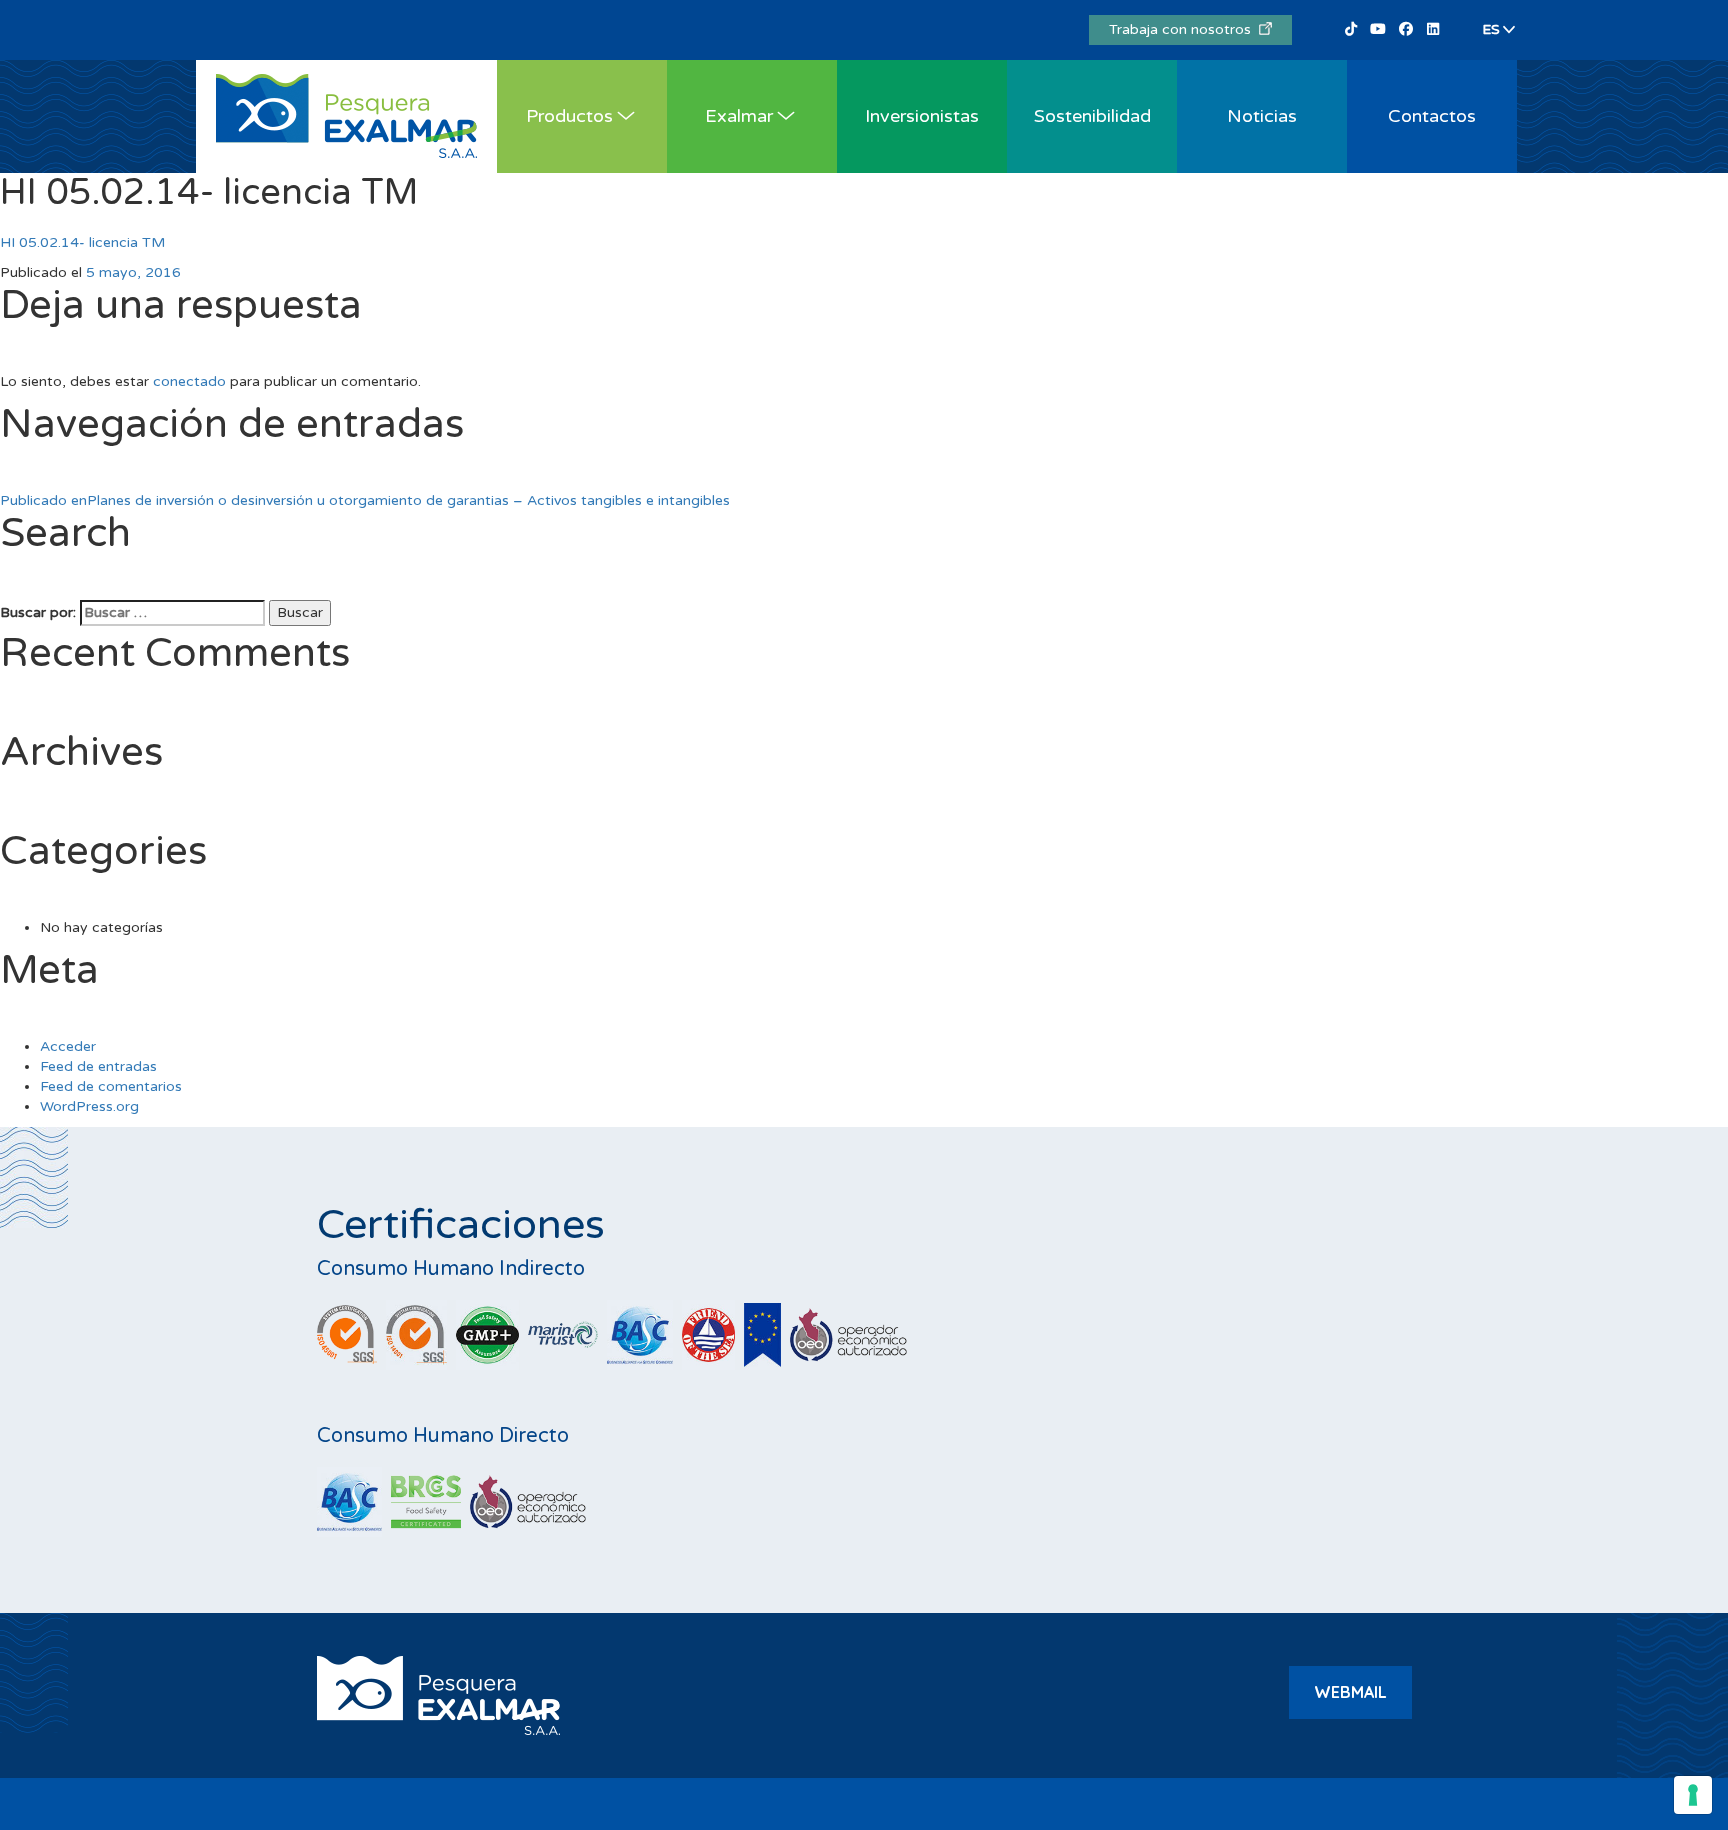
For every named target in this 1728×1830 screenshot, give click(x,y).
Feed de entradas (98, 1066)
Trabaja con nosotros (1184, 29)
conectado (189, 381)
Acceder (68, 1046)
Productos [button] (569, 116)
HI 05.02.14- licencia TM (82, 242)
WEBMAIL (1350, 1692)
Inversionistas (922, 116)
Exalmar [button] (739, 116)
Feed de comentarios (111, 1086)
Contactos (1432, 116)
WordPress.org (89, 1106)
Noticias (1262, 116)
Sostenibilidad (1092, 116)
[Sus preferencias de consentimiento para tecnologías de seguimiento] (1693, 1795)
